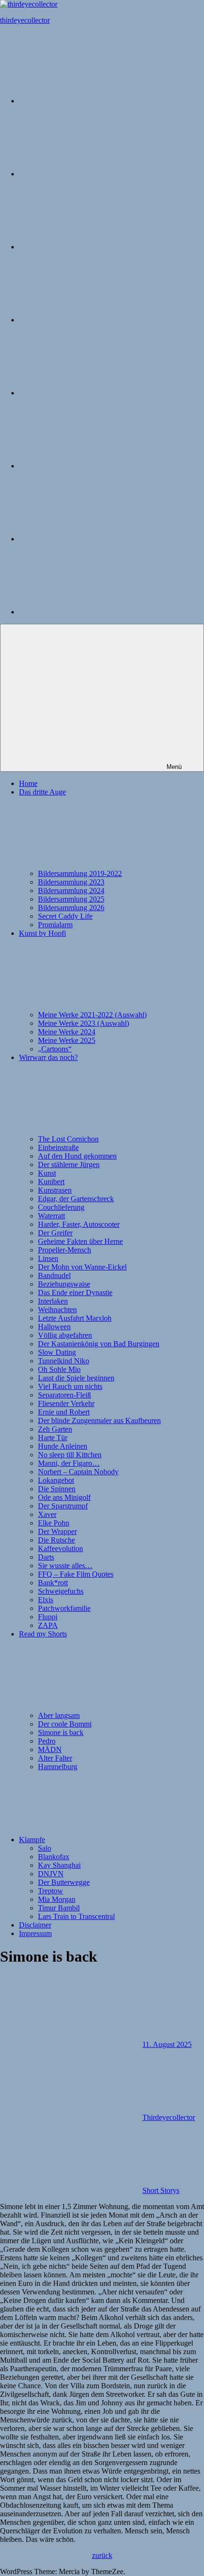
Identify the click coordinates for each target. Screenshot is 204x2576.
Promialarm (55, 925)
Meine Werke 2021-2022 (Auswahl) (92, 1015)
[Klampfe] (90, 466)
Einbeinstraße (58, 1147)
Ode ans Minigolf (64, 1497)
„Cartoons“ (55, 1049)
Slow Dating (57, 1352)
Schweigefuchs (61, 1591)
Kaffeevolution (60, 1548)
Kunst (47, 1173)
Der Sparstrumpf (63, 1506)
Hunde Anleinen (63, 1446)
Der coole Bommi (65, 1724)
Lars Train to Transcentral (76, 1916)
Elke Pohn (54, 1523)
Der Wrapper (57, 1531)
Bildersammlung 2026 (71, 908)
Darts (46, 1557)
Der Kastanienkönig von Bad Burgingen (99, 1344)
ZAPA (48, 1625)
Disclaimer (35, 1925)
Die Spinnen (57, 1489)
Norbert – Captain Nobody (78, 1472)
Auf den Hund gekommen (77, 1156)
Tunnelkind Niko (64, 1361)
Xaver (47, 1514)
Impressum (35, 1933)
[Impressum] (90, 612)
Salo (45, 1848)
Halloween (54, 1327)
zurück (102, 2555)
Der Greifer (55, 1233)
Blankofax (54, 1857)
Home (28, 783)
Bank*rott (53, 1583)
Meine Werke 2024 (67, 1032)
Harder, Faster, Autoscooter (79, 1224)
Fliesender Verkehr (66, 1403)
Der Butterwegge (64, 1882)
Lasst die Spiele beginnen (76, 1378)
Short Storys (161, 2190)
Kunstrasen (55, 1190)
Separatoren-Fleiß (65, 1395)
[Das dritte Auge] (90, 174)
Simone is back (61, 1732)
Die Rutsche (56, 1540)
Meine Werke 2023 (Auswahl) (83, 1023)
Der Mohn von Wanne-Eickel (82, 1267)
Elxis (46, 1600)
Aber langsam (59, 1715)
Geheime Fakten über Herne (80, 1241)
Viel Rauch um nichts (70, 1386)
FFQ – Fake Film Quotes (76, 1574)
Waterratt (51, 1216)
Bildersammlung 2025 (71, 899)
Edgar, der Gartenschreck (76, 1199)
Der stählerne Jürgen (69, 1165)
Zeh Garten (55, 1429)
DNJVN (51, 1874)
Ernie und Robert (64, 1412)
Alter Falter (55, 1758)
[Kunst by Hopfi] (90, 247)
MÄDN (50, 1749)
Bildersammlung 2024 (71, 891)
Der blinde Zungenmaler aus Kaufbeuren (99, 1420)
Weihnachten (57, 1310)
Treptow (51, 1891)
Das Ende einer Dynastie (75, 1293)
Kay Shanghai (59, 1865)
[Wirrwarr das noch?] (90, 320)
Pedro (47, 1741)
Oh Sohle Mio (59, 1369)
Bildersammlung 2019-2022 (80, 873)
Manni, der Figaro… (69, 1463)
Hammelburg (58, 1767)
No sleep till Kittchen (70, 1455)
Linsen (48, 1258)
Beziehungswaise (64, 1284)
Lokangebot (56, 1480)
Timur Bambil (59, 1908)
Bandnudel (54, 1275)
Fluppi (48, 1617)
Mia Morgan (57, 1899)
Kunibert (51, 1182)
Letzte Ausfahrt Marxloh (75, 1318)
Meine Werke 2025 (67, 1040)
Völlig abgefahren (65, 1335)
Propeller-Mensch (65, 1250)
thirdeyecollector (25, 20)
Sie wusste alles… (65, 1566)
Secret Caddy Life (65, 916)
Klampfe (32, 1840)
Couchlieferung (61, 1207)
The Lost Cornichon (68, 1139)
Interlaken (53, 1301)
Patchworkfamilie (64, 1608)
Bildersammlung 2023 (71, 882)
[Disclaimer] (90, 539)
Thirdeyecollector (169, 2117)
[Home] (90, 101)
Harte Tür (53, 1438)
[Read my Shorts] (90, 393)
